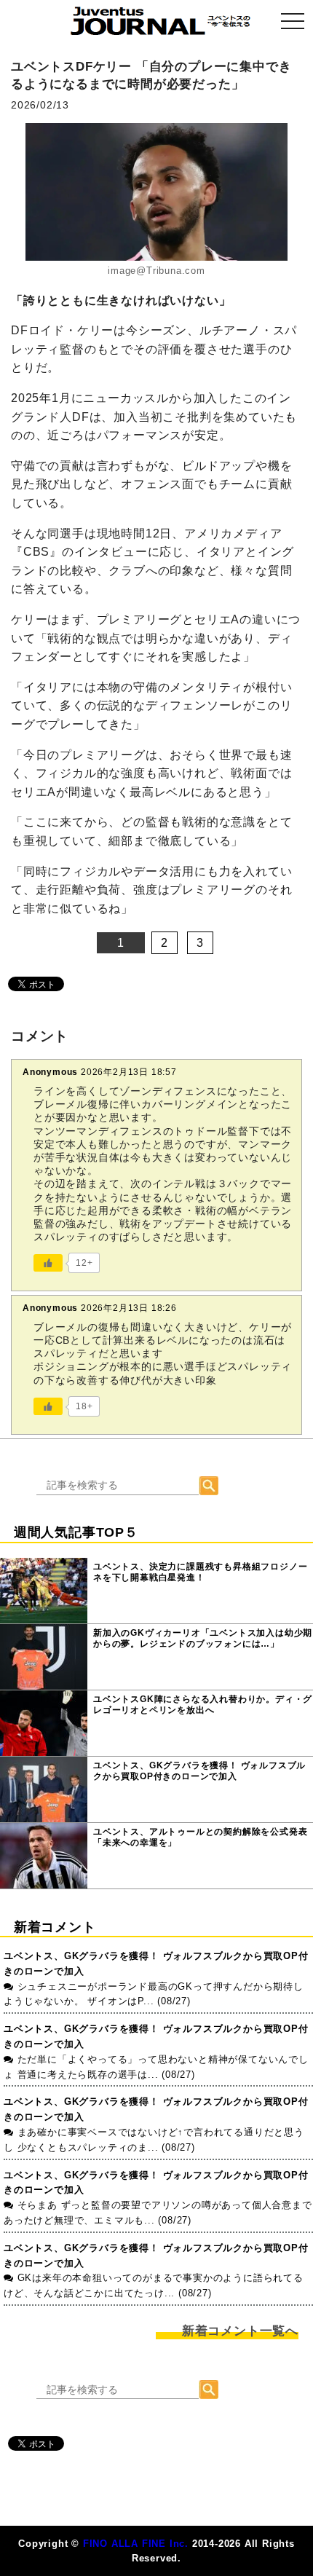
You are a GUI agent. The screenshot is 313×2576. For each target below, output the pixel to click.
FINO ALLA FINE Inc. (136, 2544)
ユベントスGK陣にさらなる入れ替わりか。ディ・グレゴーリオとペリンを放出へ (203, 1705)
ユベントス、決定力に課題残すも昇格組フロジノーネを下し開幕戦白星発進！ (200, 1572)
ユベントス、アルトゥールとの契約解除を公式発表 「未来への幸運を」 (200, 1838)
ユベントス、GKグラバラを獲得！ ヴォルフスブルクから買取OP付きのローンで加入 (199, 1771)
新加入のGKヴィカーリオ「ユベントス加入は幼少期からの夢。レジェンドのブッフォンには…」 (203, 1639)
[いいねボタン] (48, 1263)
